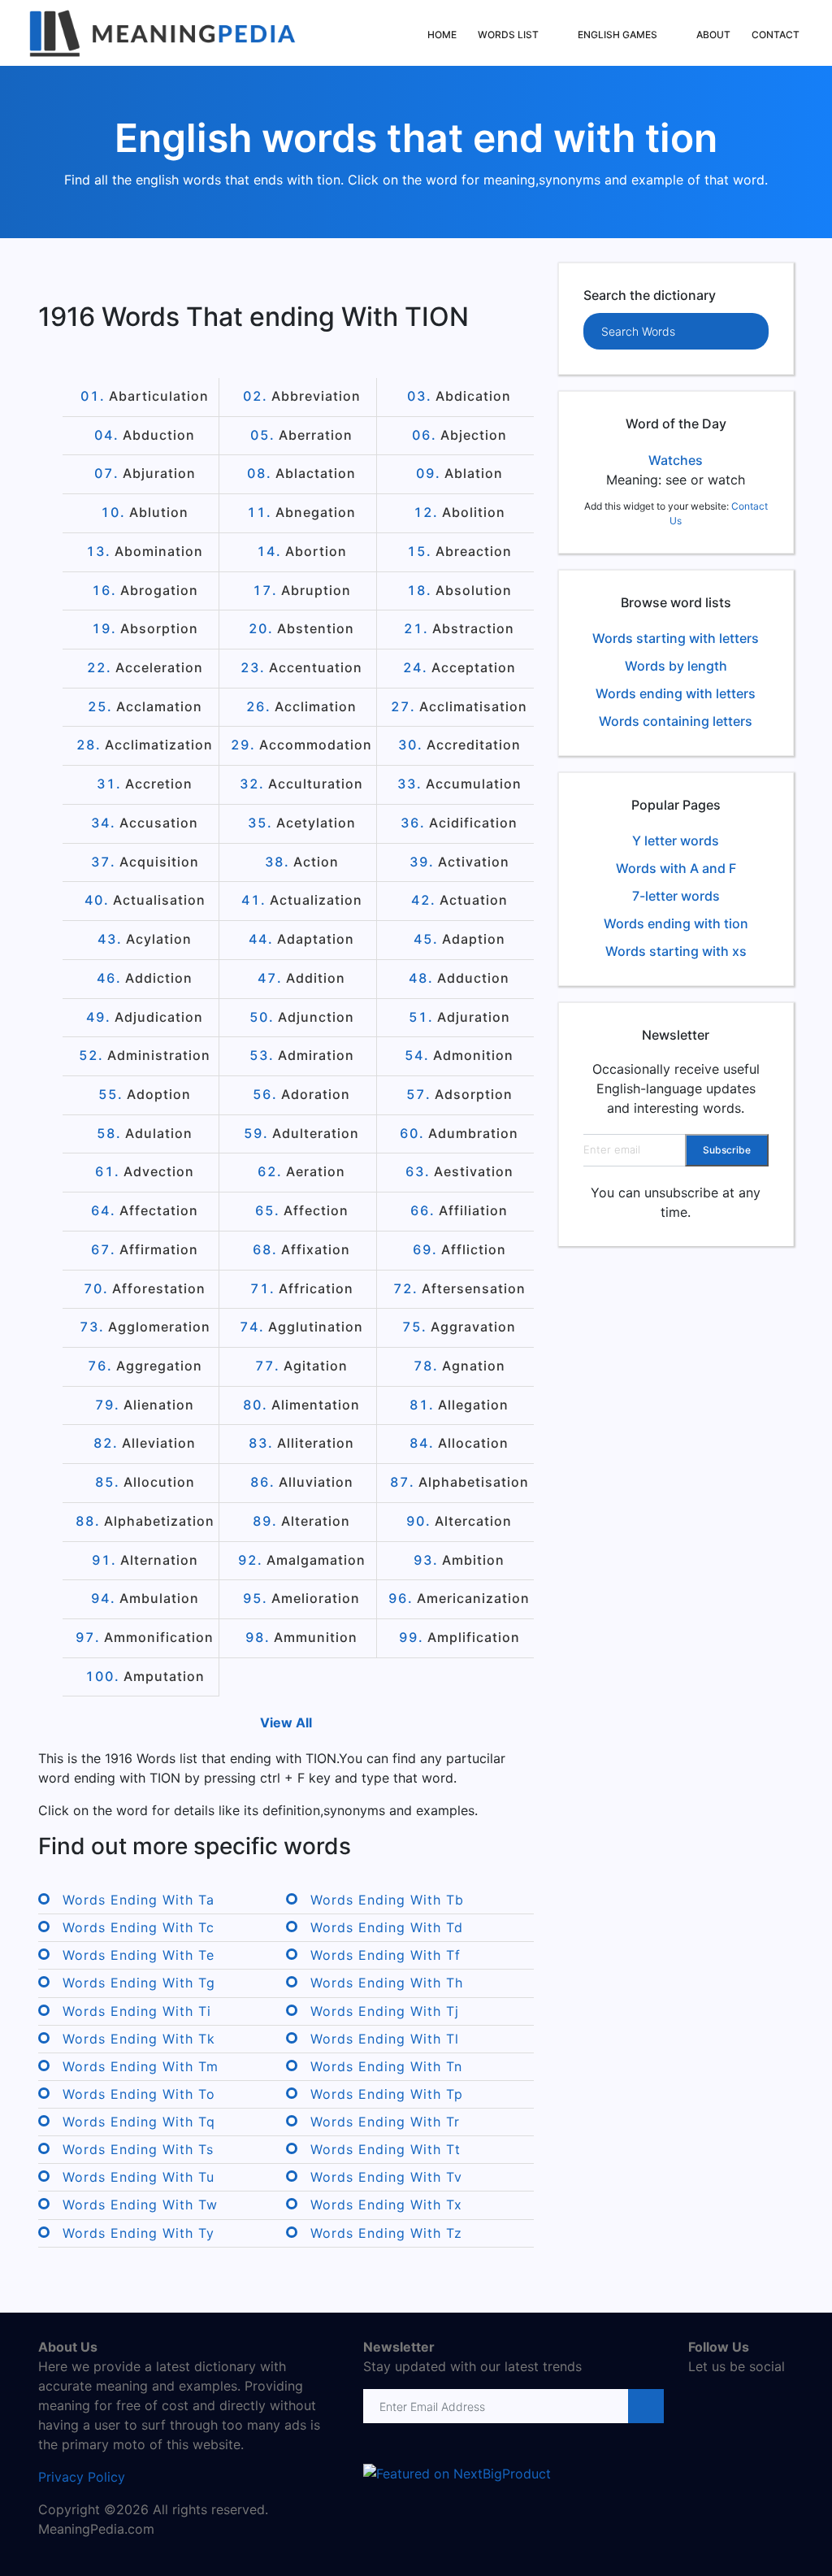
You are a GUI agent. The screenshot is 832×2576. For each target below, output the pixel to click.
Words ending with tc (139, 1927)
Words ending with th (387, 1983)
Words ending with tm (141, 2066)
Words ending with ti (137, 2011)
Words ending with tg (139, 1983)
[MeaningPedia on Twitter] (725, 2401)
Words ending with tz (386, 2233)
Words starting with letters (676, 638)
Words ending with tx (386, 2205)
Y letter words (676, 841)
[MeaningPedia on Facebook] (700, 2401)
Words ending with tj (385, 2011)
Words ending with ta (139, 1900)
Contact (776, 35)
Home (442, 35)
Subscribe (727, 1150)
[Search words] (750, 332)
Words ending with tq (139, 2122)
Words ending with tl (385, 2039)
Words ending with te (139, 1955)
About (713, 35)
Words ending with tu (139, 2177)
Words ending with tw (140, 2205)
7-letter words (676, 896)
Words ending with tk (139, 2039)
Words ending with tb (387, 1900)
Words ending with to (139, 2094)
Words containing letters (676, 721)
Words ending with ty (139, 2233)
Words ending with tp (387, 2094)
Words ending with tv (386, 2177)
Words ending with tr (385, 2122)
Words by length (676, 666)
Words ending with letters (676, 693)
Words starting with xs (676, 951)
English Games (617, 35)
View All (286, 1722)
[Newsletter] (645, 2407)
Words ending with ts (138, 2149)
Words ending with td (387, 1927)
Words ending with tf (386, 1955)
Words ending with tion (676, 923)
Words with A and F (676, 868)
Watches (676, 460)
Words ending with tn (386, 2066)
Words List (508, 35)
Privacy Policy (82, 2477)
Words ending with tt (386, 2149)
